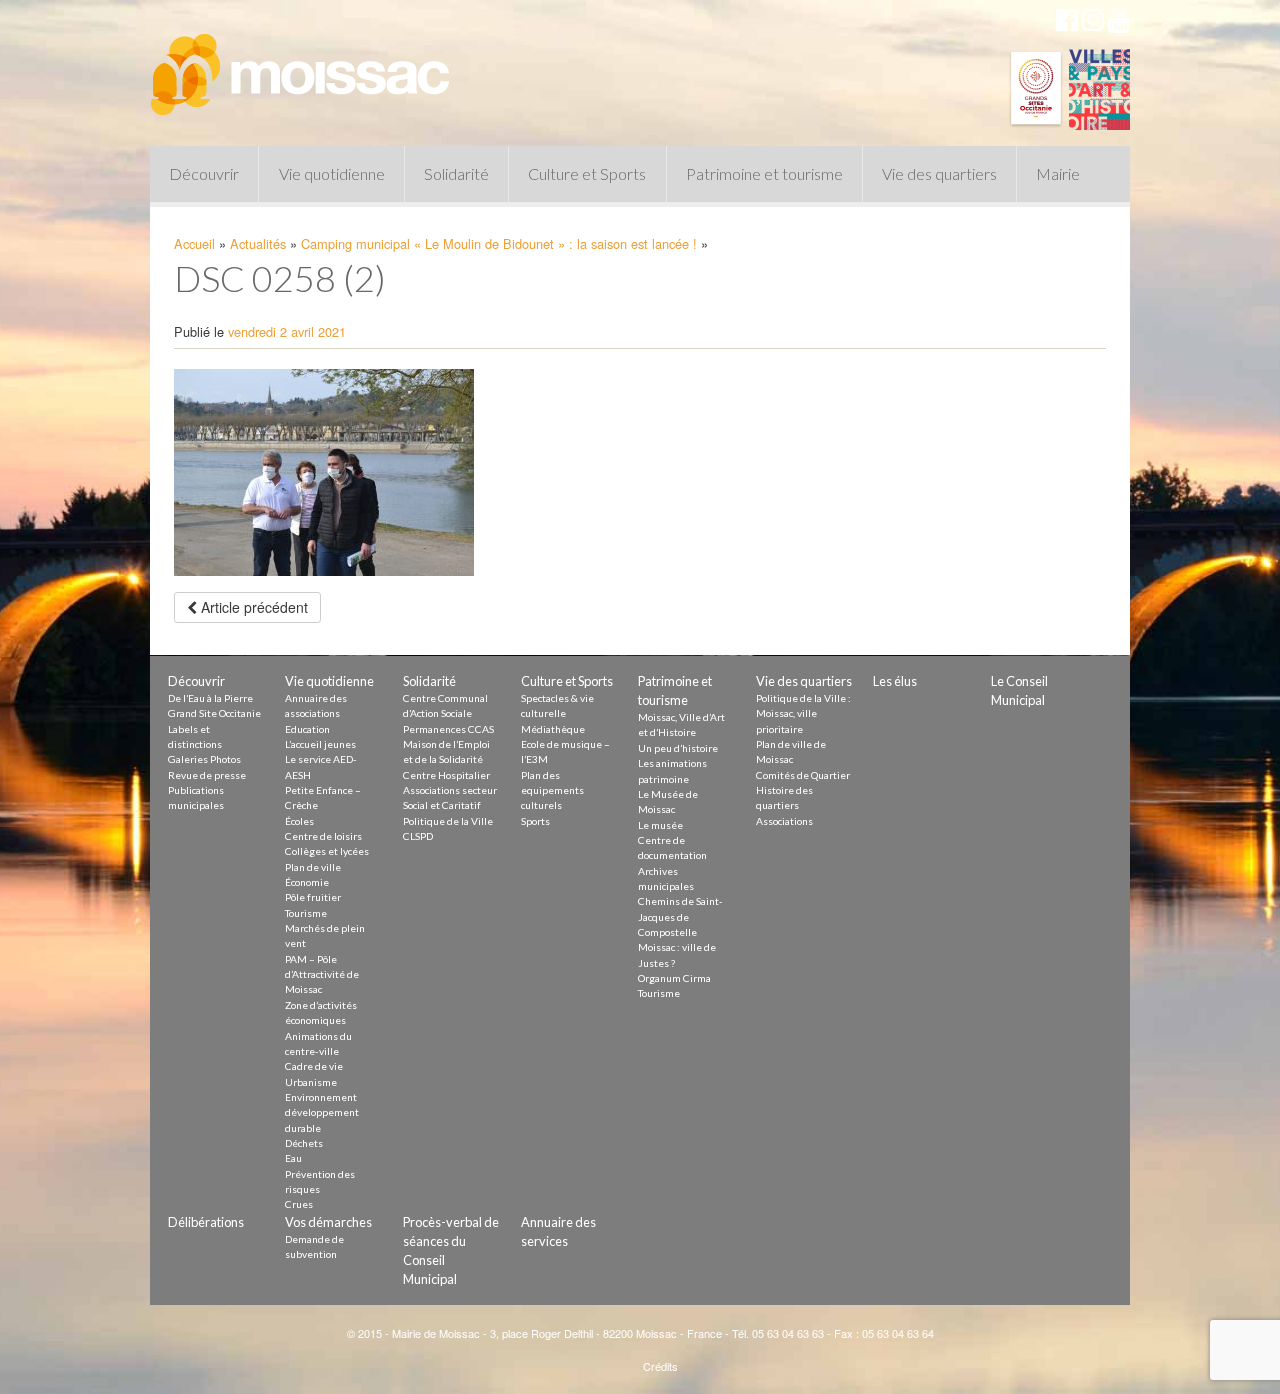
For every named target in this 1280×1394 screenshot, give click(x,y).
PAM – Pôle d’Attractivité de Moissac (322, 974)
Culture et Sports (587, 173)
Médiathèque (553, 729)
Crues (299, 1204)
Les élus (895, 681)
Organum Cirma (674, 978)
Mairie (1058, 173)
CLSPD (418, 836)
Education (307, 729)
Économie (307, 882)
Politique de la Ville (448, 821)
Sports (535, 821)
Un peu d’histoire (678, 748)
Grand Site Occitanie (214, 713)
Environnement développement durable (322, 1112)
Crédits (660, 1366)
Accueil (194, 243)
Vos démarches (328, 1222)
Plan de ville (313, 867)
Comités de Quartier (803, 775)
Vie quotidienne (332, 173)
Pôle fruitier (313, 897)
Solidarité (456, 173)
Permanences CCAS (448, 729)
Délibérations (206, 1222)
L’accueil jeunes (320, 744)
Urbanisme (311, 1082)
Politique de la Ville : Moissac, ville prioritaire (803, 713)
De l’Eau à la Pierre (210, 698)
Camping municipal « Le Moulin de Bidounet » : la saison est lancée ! (499, 243)
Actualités (258, 243)
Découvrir (204, 173)
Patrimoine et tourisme (764, 173)
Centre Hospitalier (446, 775)
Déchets (304, 1143)
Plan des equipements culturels (552, 790)
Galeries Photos (204, 759)
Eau (293, 1158)
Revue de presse (207, 775)
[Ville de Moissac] (302, 65)
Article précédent (252, 607)
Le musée (660, 825)
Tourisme (306, 913)
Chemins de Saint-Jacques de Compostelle (680, 916)
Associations (784, 821)
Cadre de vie (314, 1066)
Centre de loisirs (323, 836)
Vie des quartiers (939, 173)
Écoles (299, 821)
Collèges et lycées (327, 851)
